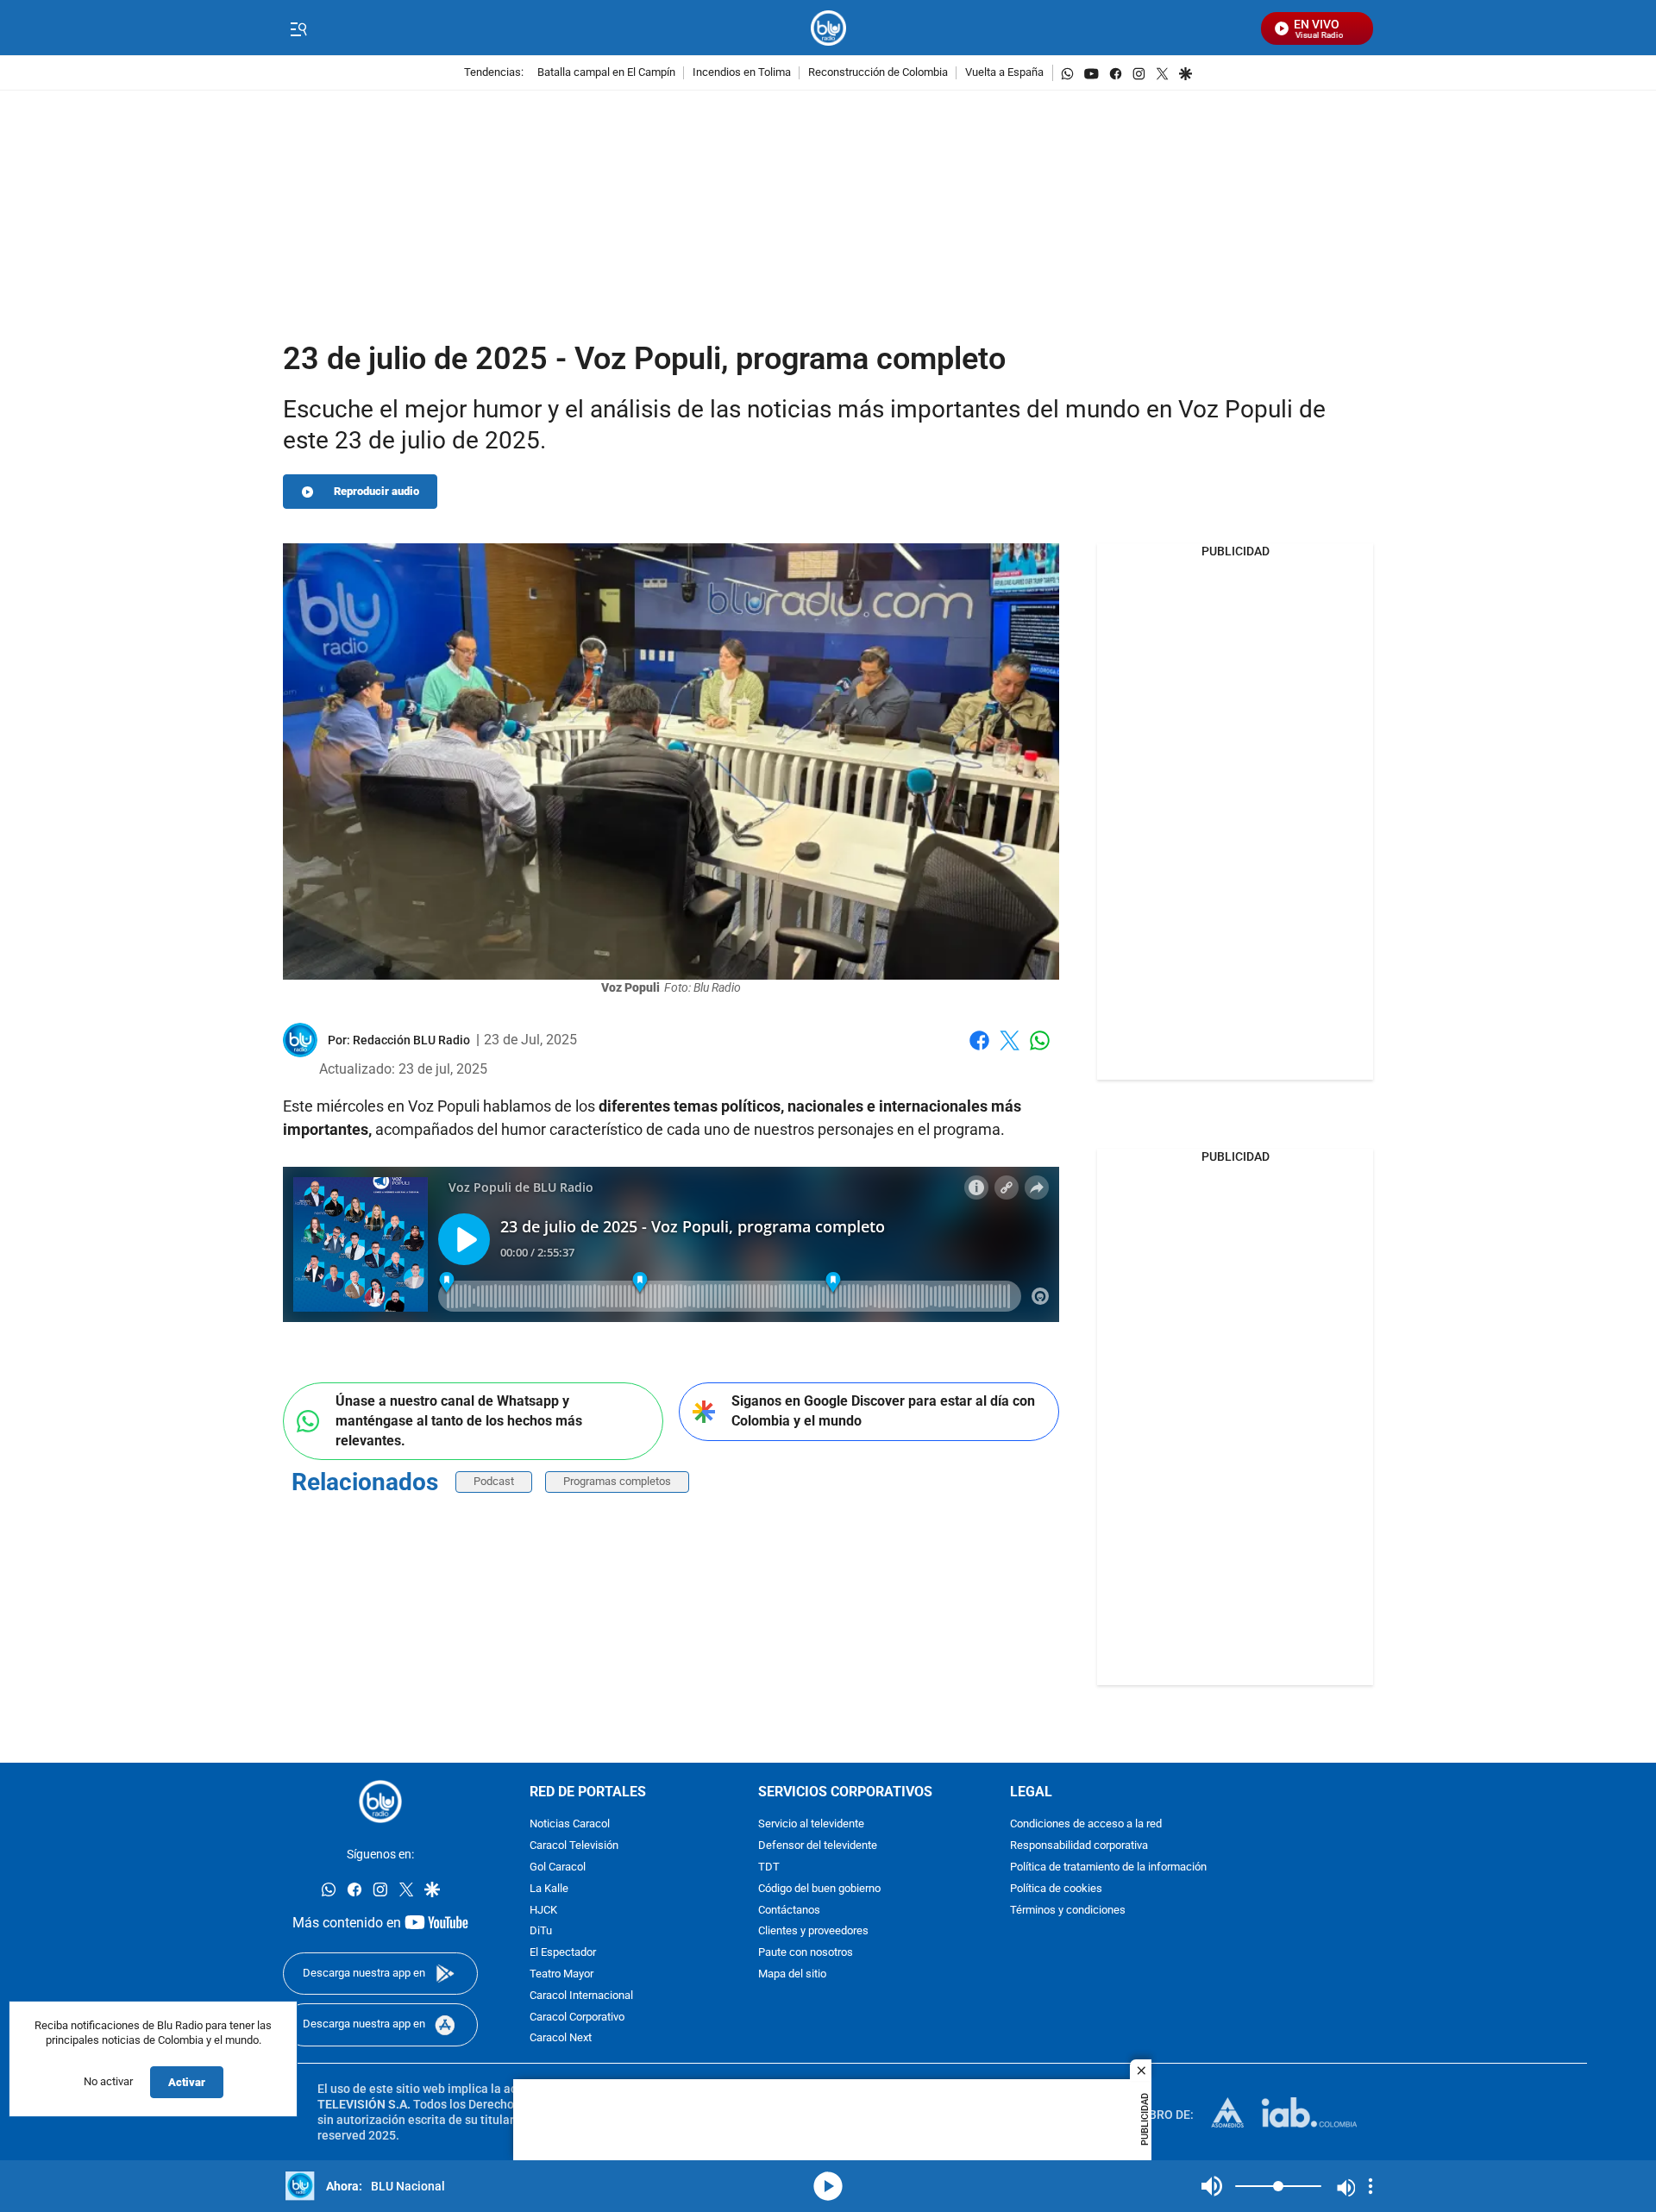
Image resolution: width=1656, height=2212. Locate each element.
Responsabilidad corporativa (1079, 1846)
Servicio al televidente (811, 1824)
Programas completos (617, 1481)
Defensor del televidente (818, 1846)
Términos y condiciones (1068, 1910)
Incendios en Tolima (742, 73)
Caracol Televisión (574, 1846)
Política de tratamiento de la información (1108, 1867)
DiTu (541, 1931)
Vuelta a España (1004, 73)
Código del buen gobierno (819, 1889)
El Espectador (563, 1953)
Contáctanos (789, 1910)
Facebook (979, 1051)
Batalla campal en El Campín (606, 73)
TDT (769, 1867)
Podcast (494, 1481)
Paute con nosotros (806, 1953)
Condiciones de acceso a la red (1086, 1824)
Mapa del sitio (792, 1974)
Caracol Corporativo (577, 2017)
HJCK (543, 1910)
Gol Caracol (558, 1867)
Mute (1212, 2186)
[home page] (828, 28)
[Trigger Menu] (298, 28)
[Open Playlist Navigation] (1371, 2186)
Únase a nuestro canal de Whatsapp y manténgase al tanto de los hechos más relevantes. (459, 1420)
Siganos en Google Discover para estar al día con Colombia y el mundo (883, 1411)
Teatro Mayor (561, 1974)
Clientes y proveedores (813, 1931)
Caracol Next (561, 2038)
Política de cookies (1056, 1889)
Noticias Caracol (570, 1824)
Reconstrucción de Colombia (878, 73)
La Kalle (549, 1889)
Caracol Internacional (581, 1996)
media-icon (828, 2186)
